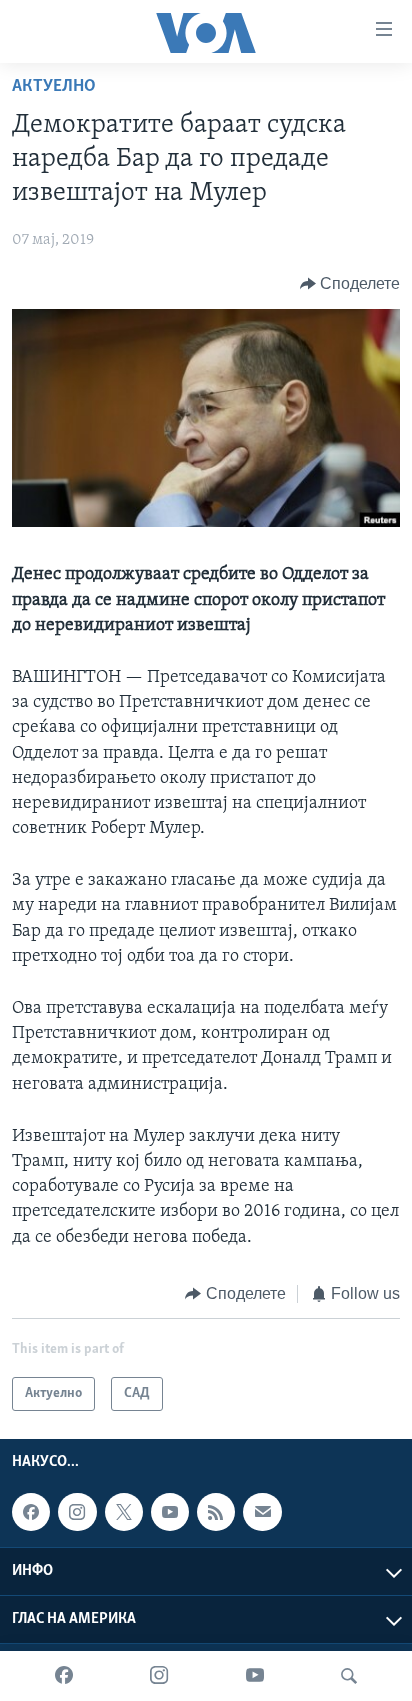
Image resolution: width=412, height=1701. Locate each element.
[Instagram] (159, 1676)
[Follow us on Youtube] (170, 1512)
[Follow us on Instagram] (77, 1512)
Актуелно (54, 87)
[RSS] (216, 1512)
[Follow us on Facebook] (31, 1512)
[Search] (349, 1676)
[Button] (350, 284)
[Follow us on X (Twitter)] (124, 1512)
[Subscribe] (262, 1512)
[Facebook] (64, 1676)
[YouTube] (255, 1676)
